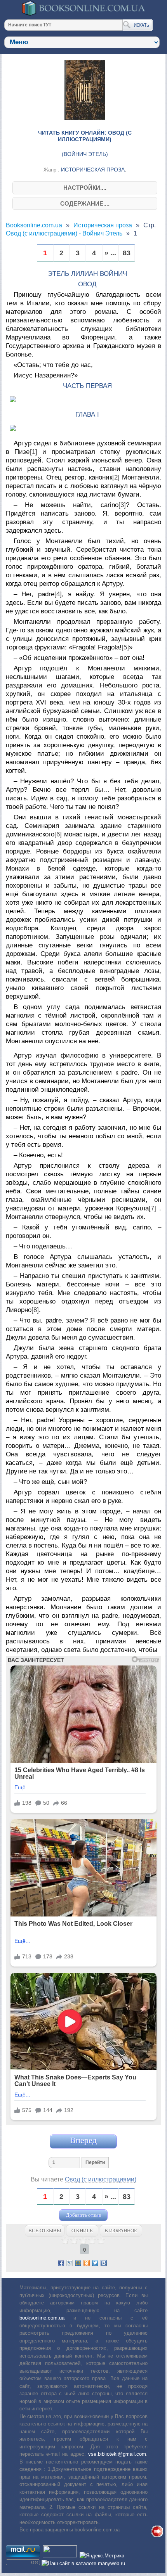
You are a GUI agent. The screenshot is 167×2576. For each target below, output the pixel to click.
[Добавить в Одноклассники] (87, 2263)
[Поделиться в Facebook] (61, 2263)
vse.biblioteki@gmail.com (117, 2454)
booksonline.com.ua (42, 2318)
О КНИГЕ (82, 2231)
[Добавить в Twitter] (95, 2263)
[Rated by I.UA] (60, 2556)
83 (127, 253)
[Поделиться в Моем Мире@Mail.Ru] (78, 2263)
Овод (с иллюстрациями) (101, 2179)
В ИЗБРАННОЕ (121, 2231)
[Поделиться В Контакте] (104, 2263)
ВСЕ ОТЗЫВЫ (45, 2231)
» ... (110, 253)
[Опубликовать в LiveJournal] (70, 2263)
